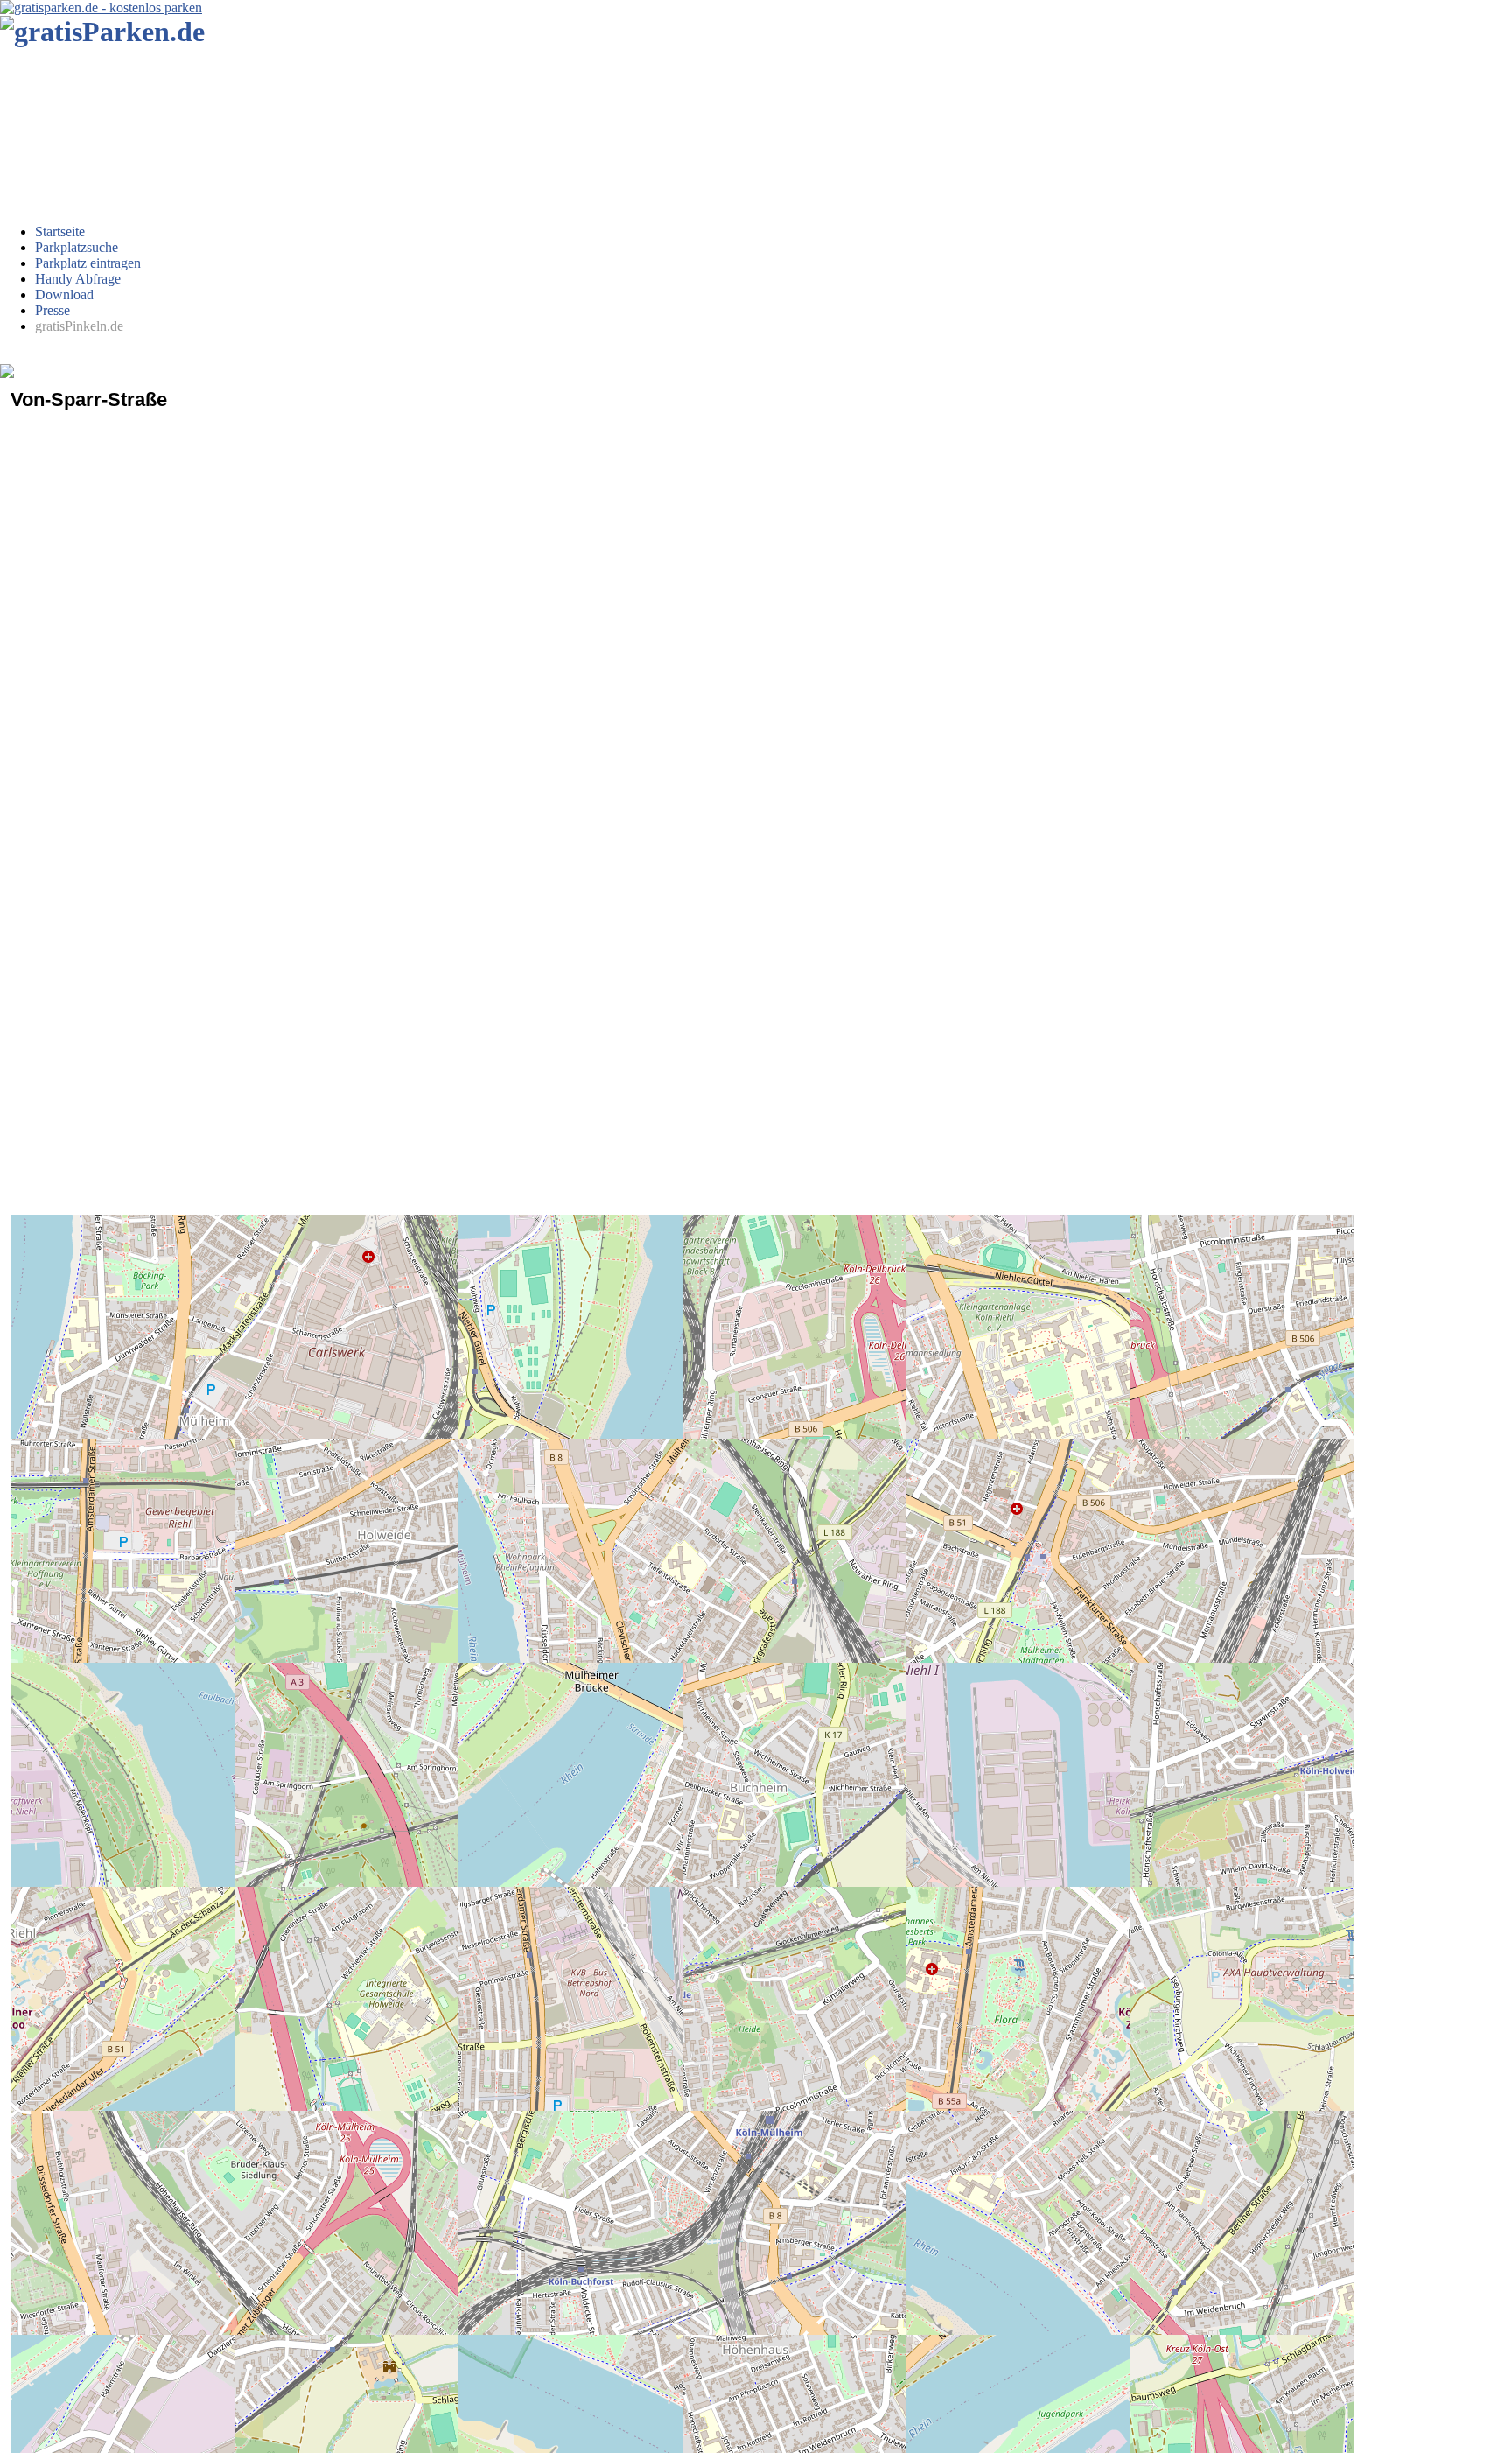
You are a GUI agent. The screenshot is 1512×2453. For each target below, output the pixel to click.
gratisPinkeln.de (79, 326)
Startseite (60, 231)
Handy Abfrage (78, 279)
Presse (52, 310)
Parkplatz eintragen (88, 263)
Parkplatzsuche (77, 247)
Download (64, 294)
